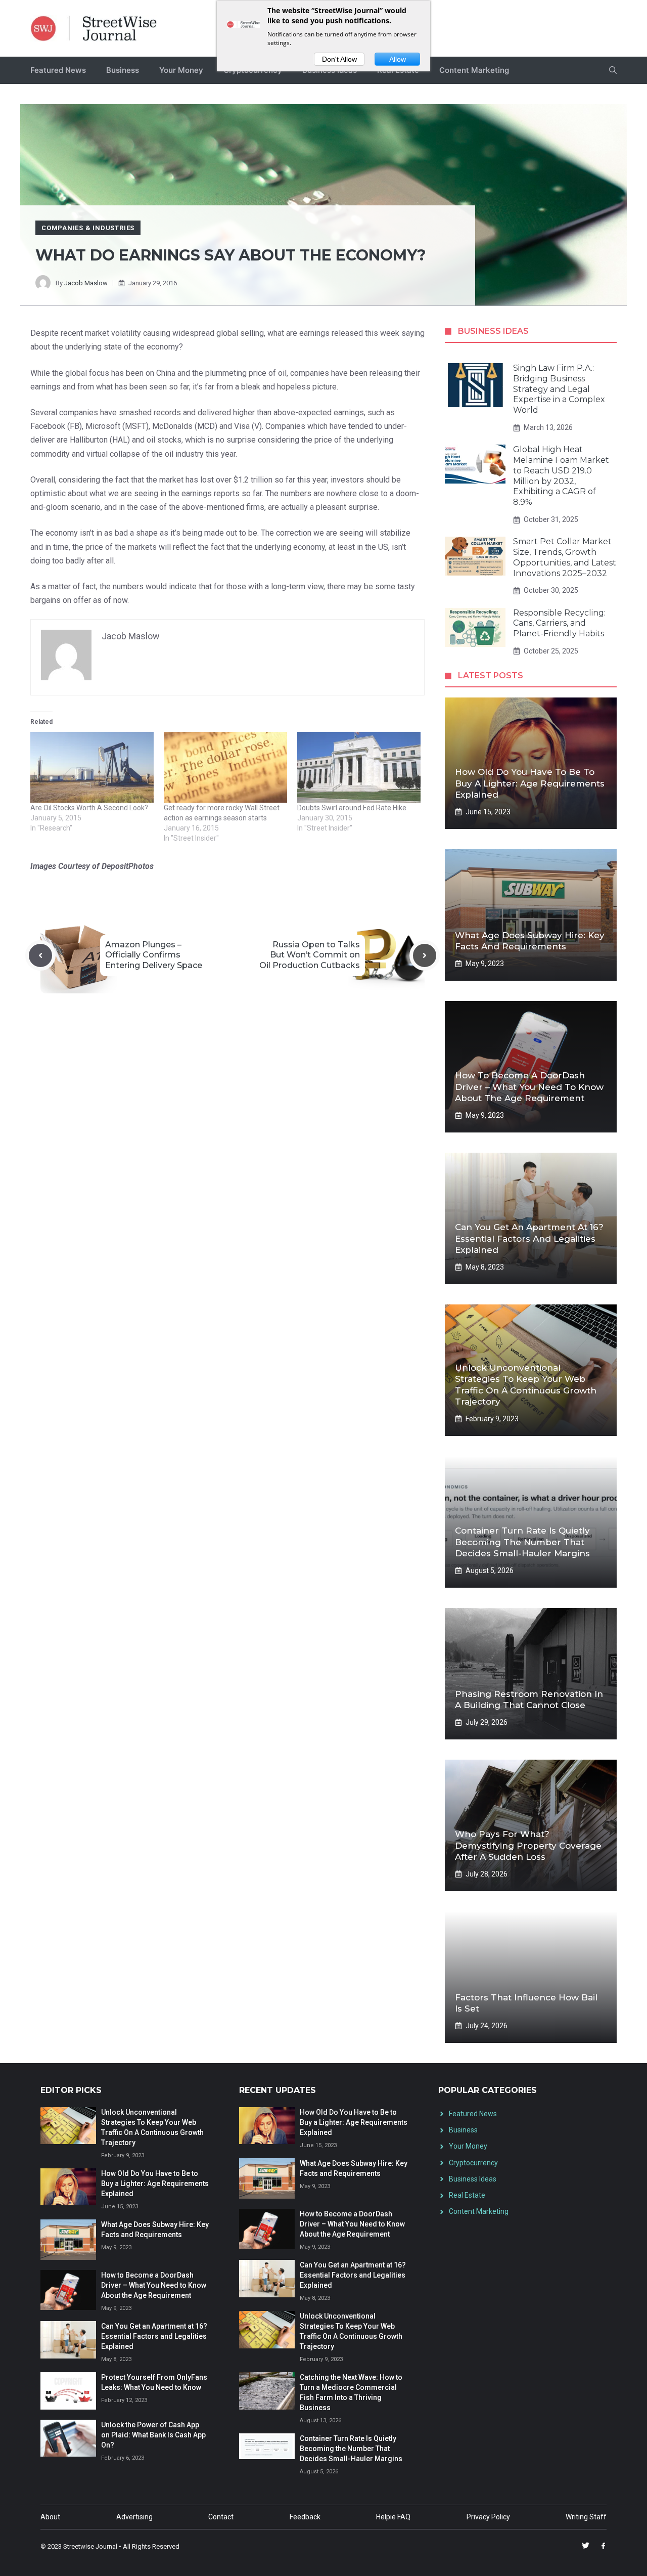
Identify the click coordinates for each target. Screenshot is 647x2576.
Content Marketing (474, 70)
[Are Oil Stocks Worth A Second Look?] (92, 767)
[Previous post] (40, 955)
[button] (613, 70)
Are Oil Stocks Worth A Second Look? (89, 808)
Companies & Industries (88, 228)
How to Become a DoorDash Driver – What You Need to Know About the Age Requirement (529, 1086)
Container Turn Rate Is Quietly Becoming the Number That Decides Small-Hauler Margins (522, 1542)
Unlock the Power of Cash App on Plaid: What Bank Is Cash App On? (153, 2435)
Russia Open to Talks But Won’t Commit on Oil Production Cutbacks (310, 955)
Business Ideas (473, 2179)
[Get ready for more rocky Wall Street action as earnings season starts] (225, 767)
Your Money (181, 70)
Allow (398, 59)
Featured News (58, 70)
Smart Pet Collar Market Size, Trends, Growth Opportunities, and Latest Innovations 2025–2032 (565, 557)
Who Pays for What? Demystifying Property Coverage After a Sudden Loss (528, 1845)
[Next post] (425, 955)
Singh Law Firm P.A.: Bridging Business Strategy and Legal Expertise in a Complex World (559, 389)
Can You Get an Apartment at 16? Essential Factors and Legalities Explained (529, 1238)
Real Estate (467, 2195)
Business (123, 70)
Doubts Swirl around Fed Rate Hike (352, 808)
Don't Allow (339, 59)
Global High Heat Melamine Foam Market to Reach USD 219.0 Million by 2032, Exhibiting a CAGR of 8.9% (561, 476)
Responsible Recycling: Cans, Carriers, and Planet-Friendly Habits (559, 623)
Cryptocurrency (473, 2163)
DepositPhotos (128, 866)
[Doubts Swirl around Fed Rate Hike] (359, 767)
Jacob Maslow (86, 283)
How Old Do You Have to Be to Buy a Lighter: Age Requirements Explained (530, 783)
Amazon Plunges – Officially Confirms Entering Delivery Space (154, 955)
